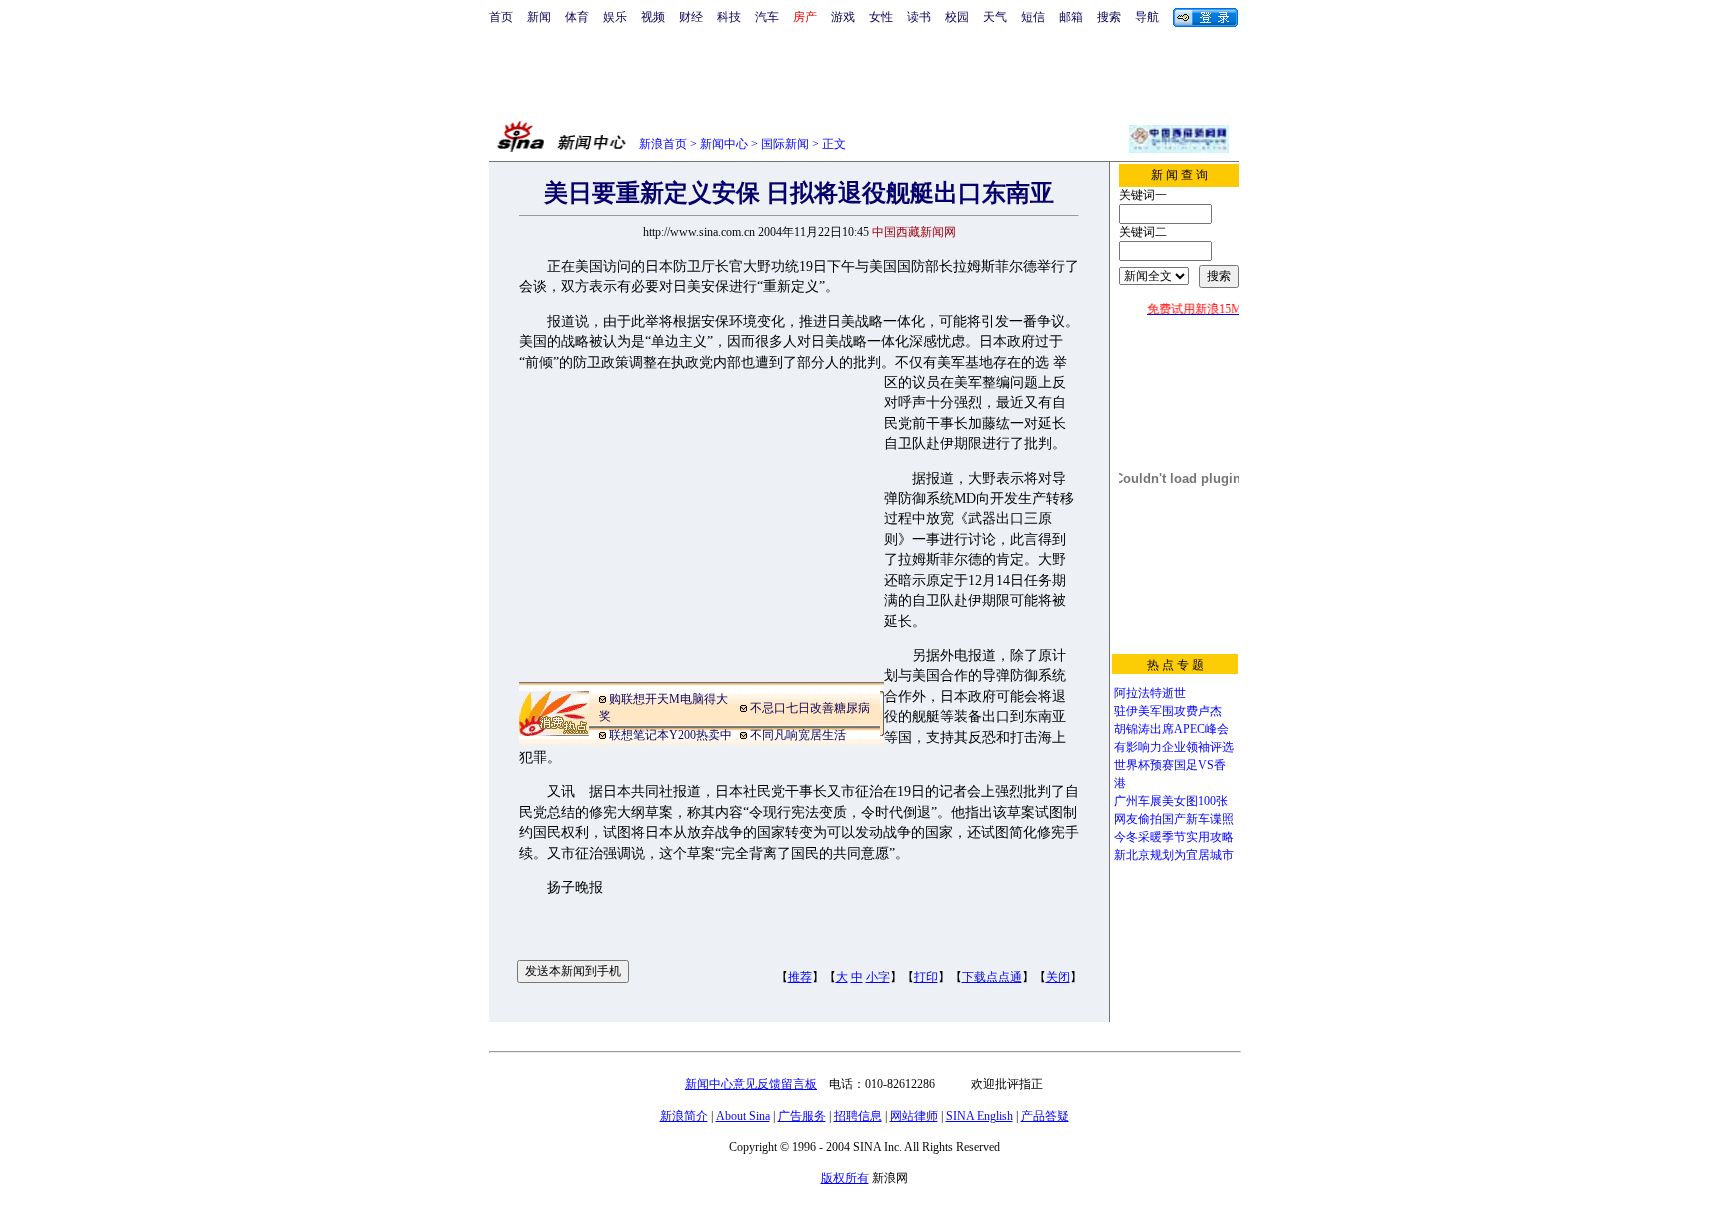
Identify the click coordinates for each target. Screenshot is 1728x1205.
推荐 (800, 977)
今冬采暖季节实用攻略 (1174, 837)
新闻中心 (724, 144)
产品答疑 (1045, 1116)
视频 (653, 17)
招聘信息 (858, 1116)
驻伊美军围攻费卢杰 (1168, 711)
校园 (957, 17)
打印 (926, 977)
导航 (1147, 17)
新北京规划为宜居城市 (1174, 855)
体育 (577, 17)
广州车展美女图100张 (1171, 801)
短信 (1033, 17)
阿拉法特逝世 (1150, 693)
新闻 (539, 17)
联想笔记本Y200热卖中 (670, 735)
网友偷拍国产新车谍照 (1174, 819)
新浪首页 (663, 144)
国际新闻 (785, 144)
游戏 (843, 17)
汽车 (767, 17)
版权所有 (845, 1178)
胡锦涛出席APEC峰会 (1171, 729)
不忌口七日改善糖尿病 (810, 708)
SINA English (979, 1116)
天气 (995, 17)
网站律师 (914, 1116)
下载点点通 (992, 977)
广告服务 (802, 1116)
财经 (691, 17)
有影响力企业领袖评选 (1174, 747)
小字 (878, 977)
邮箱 (1071, 17)
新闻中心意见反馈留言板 (751, 1084)
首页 (501, 17)
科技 (729, 17)
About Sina (743, 1116)
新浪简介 (684, 1116)
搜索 (1109, 17)
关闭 (1058, 977)
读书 (919, 17)
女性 (881, 17)
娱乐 (615, 17)
